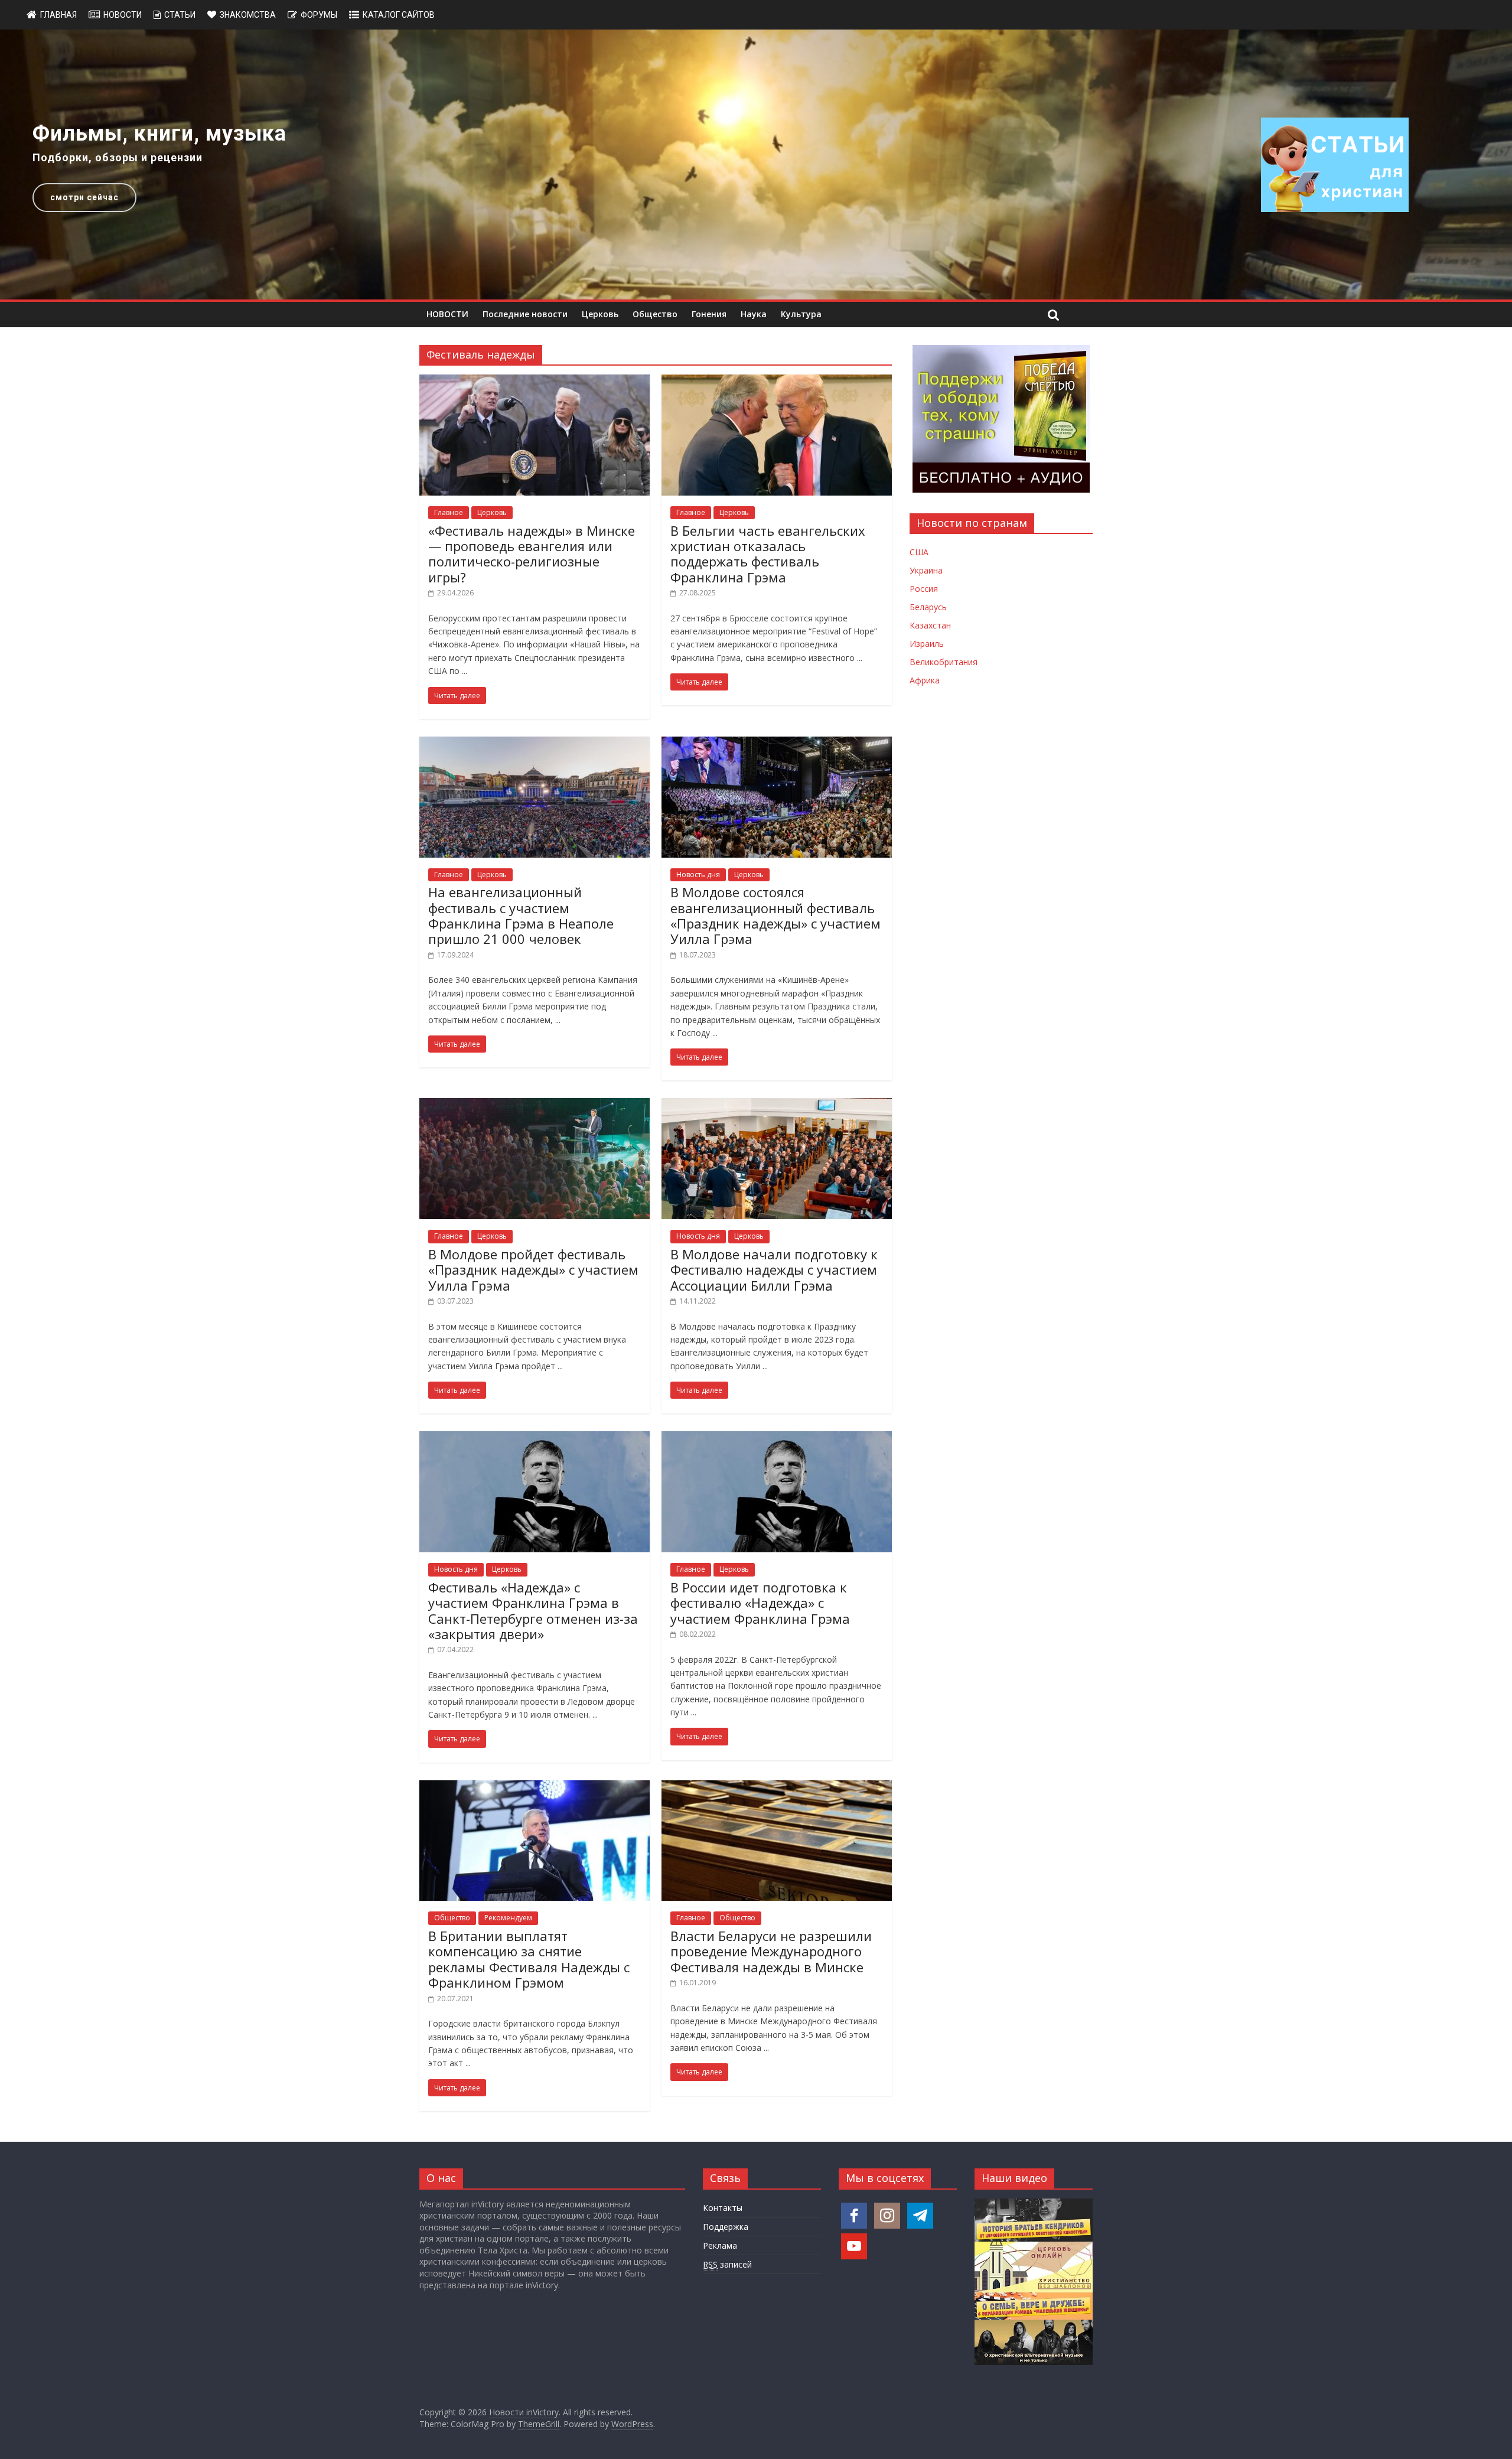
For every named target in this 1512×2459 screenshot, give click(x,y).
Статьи (180, 15)
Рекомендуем (508, 1918)
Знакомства (248, 15)
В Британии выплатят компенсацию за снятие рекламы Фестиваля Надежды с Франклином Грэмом (529, 1959)
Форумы (319, 15)
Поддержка (726, 2227)
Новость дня (698, 875)
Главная (58, 15)
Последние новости (525, 314)
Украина (926, 570)
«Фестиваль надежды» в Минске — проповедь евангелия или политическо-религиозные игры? (532, 554)
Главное (449, 512)
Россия (924, 589)
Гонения (709, 314)
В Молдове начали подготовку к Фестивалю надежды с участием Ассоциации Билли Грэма (774, 1270)
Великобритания (944, 662)
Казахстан (930, 625)
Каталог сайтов (399, 15)
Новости (123, 15)
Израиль (927, 644)
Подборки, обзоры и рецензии (118, 157)
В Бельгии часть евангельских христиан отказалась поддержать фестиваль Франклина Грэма (768, 554)
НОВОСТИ (447, 314)
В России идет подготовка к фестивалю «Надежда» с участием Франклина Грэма (760, 1603)
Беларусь (928, 607)
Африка (925, 680)
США (919, 552)
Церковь (600, 314)
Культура (801, 314)
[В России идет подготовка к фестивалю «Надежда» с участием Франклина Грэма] (777, 1438)
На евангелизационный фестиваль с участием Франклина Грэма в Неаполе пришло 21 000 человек (521, 915)
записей (727, 2264)
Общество (655, 314)
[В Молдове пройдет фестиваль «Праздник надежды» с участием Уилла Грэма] (535, 1105)
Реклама (720, 2245)
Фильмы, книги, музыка (159, 133)
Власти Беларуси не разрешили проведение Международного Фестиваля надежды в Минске (771, 1951)
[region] (756, 165)
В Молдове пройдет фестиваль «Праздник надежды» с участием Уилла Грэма (533, 1270)
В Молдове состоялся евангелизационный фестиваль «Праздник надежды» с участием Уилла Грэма (775, 915)
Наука (754, 314)
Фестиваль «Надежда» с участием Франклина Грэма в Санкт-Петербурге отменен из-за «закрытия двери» (533, 1610)
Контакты (723, 2208)
